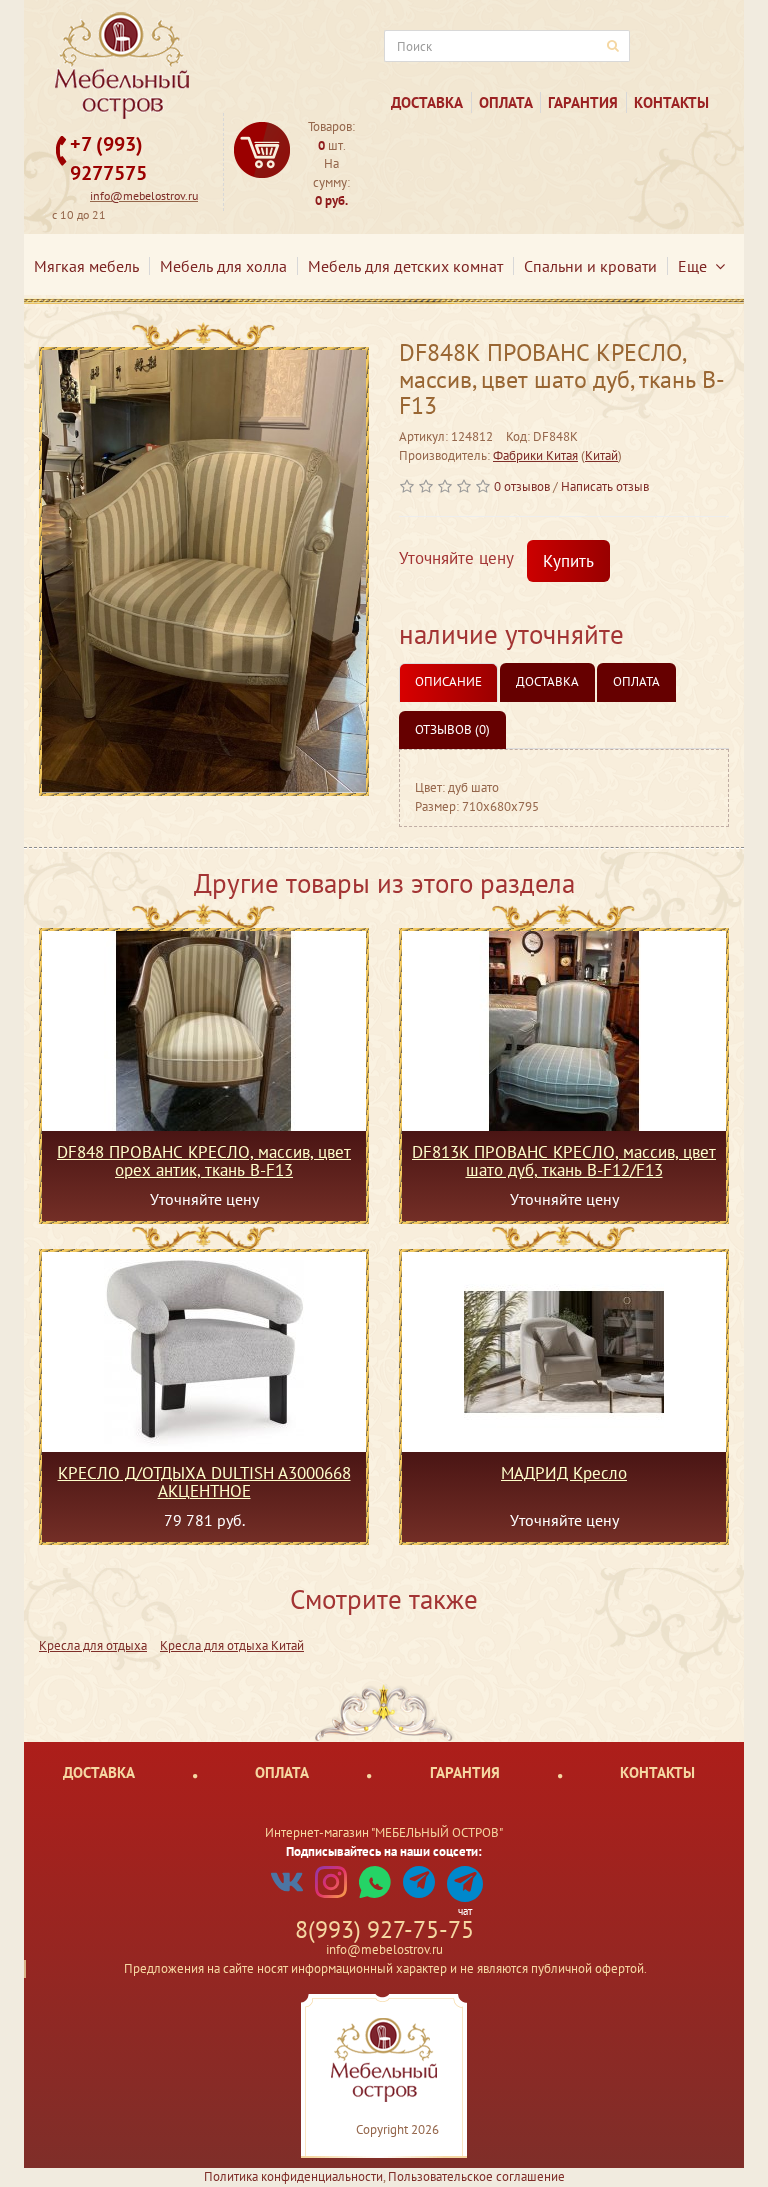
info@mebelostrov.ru (144, 195)
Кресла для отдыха (93, 1645)
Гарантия (583, 102)
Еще (696, 266)
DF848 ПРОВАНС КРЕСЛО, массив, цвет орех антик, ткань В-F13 (204, 1161)
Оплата (506, 102)
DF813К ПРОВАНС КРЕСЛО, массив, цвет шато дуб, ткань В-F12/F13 (564, 1161)
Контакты (671, 102)
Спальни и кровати (590, 266)
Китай (601, 455)
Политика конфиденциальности (293, 2176)
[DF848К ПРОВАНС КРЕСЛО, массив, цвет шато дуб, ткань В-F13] (204, 571)
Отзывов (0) (452, 729)
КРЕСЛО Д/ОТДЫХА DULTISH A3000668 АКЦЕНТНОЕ (204, 1482)
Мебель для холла (223, 266)
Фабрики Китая (535, 455)
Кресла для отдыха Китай (232, 1645)
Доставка (427, 102)
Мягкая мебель (86, 266)
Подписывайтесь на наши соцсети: (384, 1851)
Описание (448, 681)
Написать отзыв (605, 486)
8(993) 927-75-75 (384, 1929)
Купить (568, 561)
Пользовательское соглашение (476, 2176)
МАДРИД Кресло (564, 1474)
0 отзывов (522, 486)
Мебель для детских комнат (405, 266)
